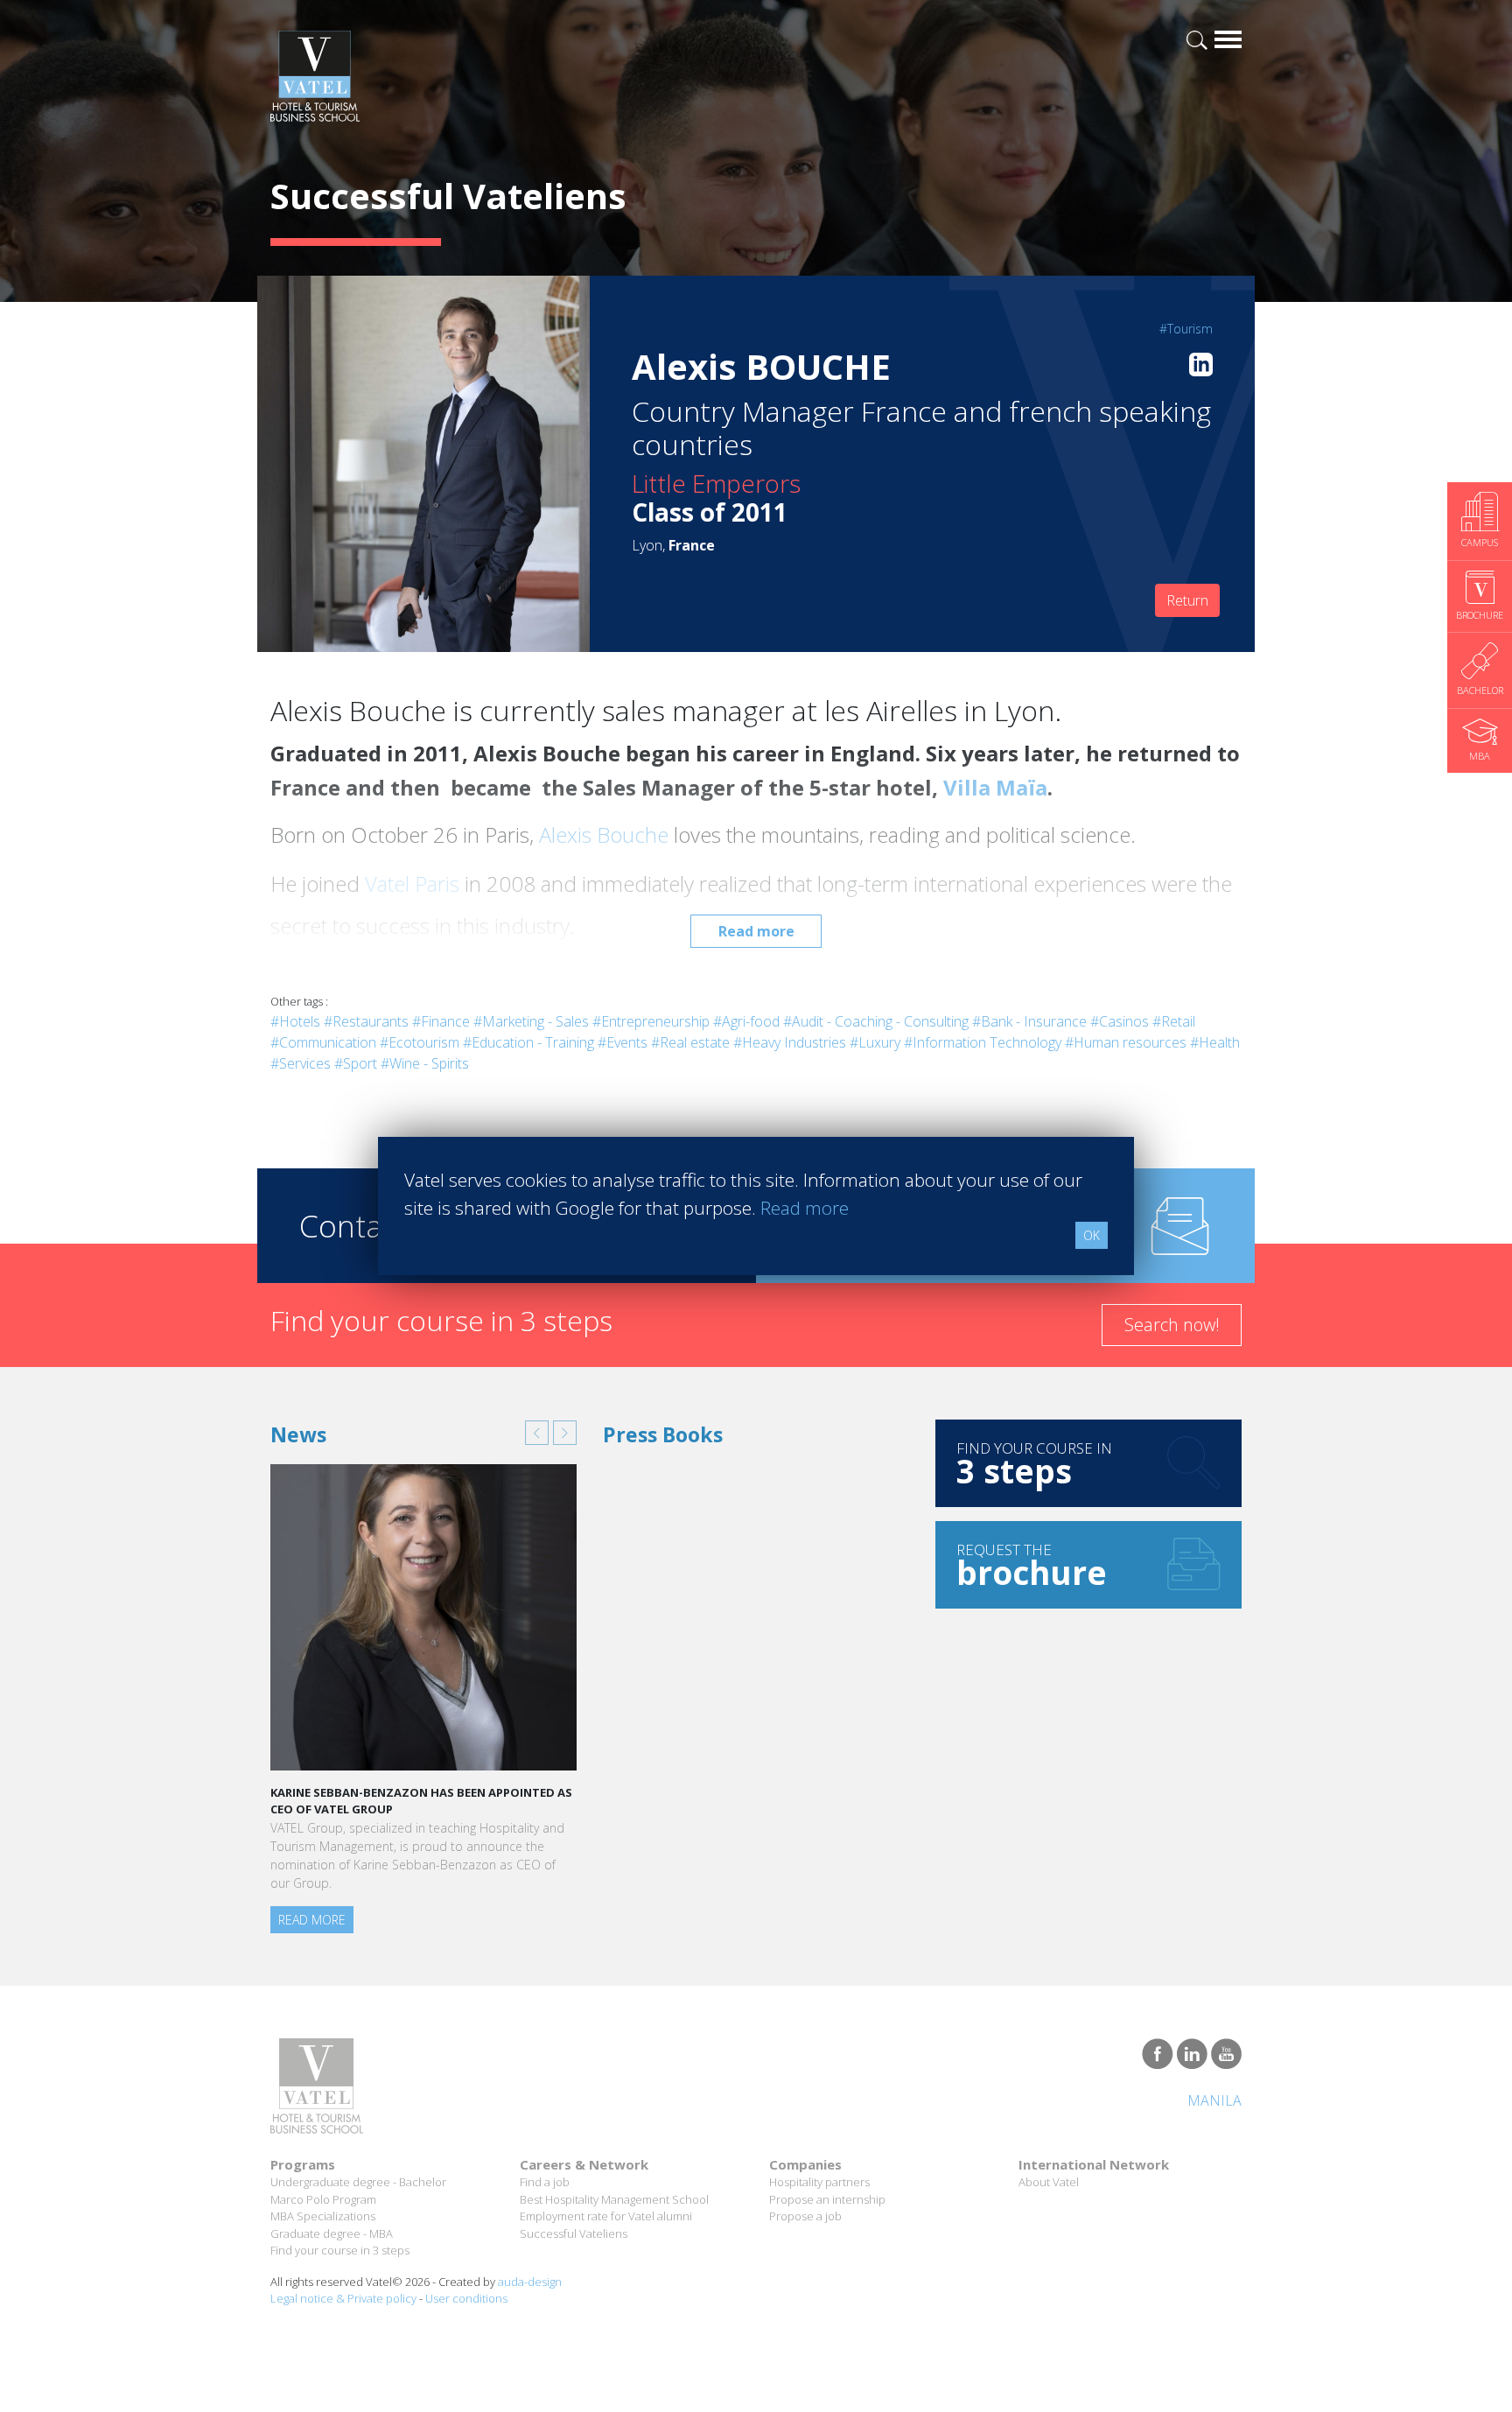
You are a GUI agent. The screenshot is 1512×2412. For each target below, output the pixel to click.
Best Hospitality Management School (614, 2199)
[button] (537, 1433)
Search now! (1172, 1325)
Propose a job (805, 2216)
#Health (1215, 1042)
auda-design (530, 2282)
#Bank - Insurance (1029, 1021)
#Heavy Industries (790, 1042)
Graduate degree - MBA (332, 2233)
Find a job (545, 2182)
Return (1187, 600)
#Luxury (875, 1042)
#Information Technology (983, 1042)
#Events (623, 1042)
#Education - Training (528, 1042)
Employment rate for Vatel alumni (606, 2216)
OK (1092, 1235)
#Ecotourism (420, 1042)
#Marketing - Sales (531, 1021)
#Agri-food (746, 1021)
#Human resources (1126, 1042)
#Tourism (1186, 329)
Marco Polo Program (323, 2199)
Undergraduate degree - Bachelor (358, 2182)
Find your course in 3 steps (340, 2250)
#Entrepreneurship (651, 1021)
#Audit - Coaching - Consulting (876, 1021)
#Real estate (690, 1042)
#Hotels (295, 1021)
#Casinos (1120, 1021)
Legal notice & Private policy (343, 2298)
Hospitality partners (819, 2182)
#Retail (1174, 1021)
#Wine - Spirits (425, 1063)
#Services (301, 1063)
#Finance (441, 1021)
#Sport (356, 1063)
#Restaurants (366, 1021)
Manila (1214, 2100)
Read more (756, 931)
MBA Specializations (323, 2216)
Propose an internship (827, 2199)
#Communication (323, 1042)
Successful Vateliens (574, 2233)
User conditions (466, 2298)
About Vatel (1049, 2182)
